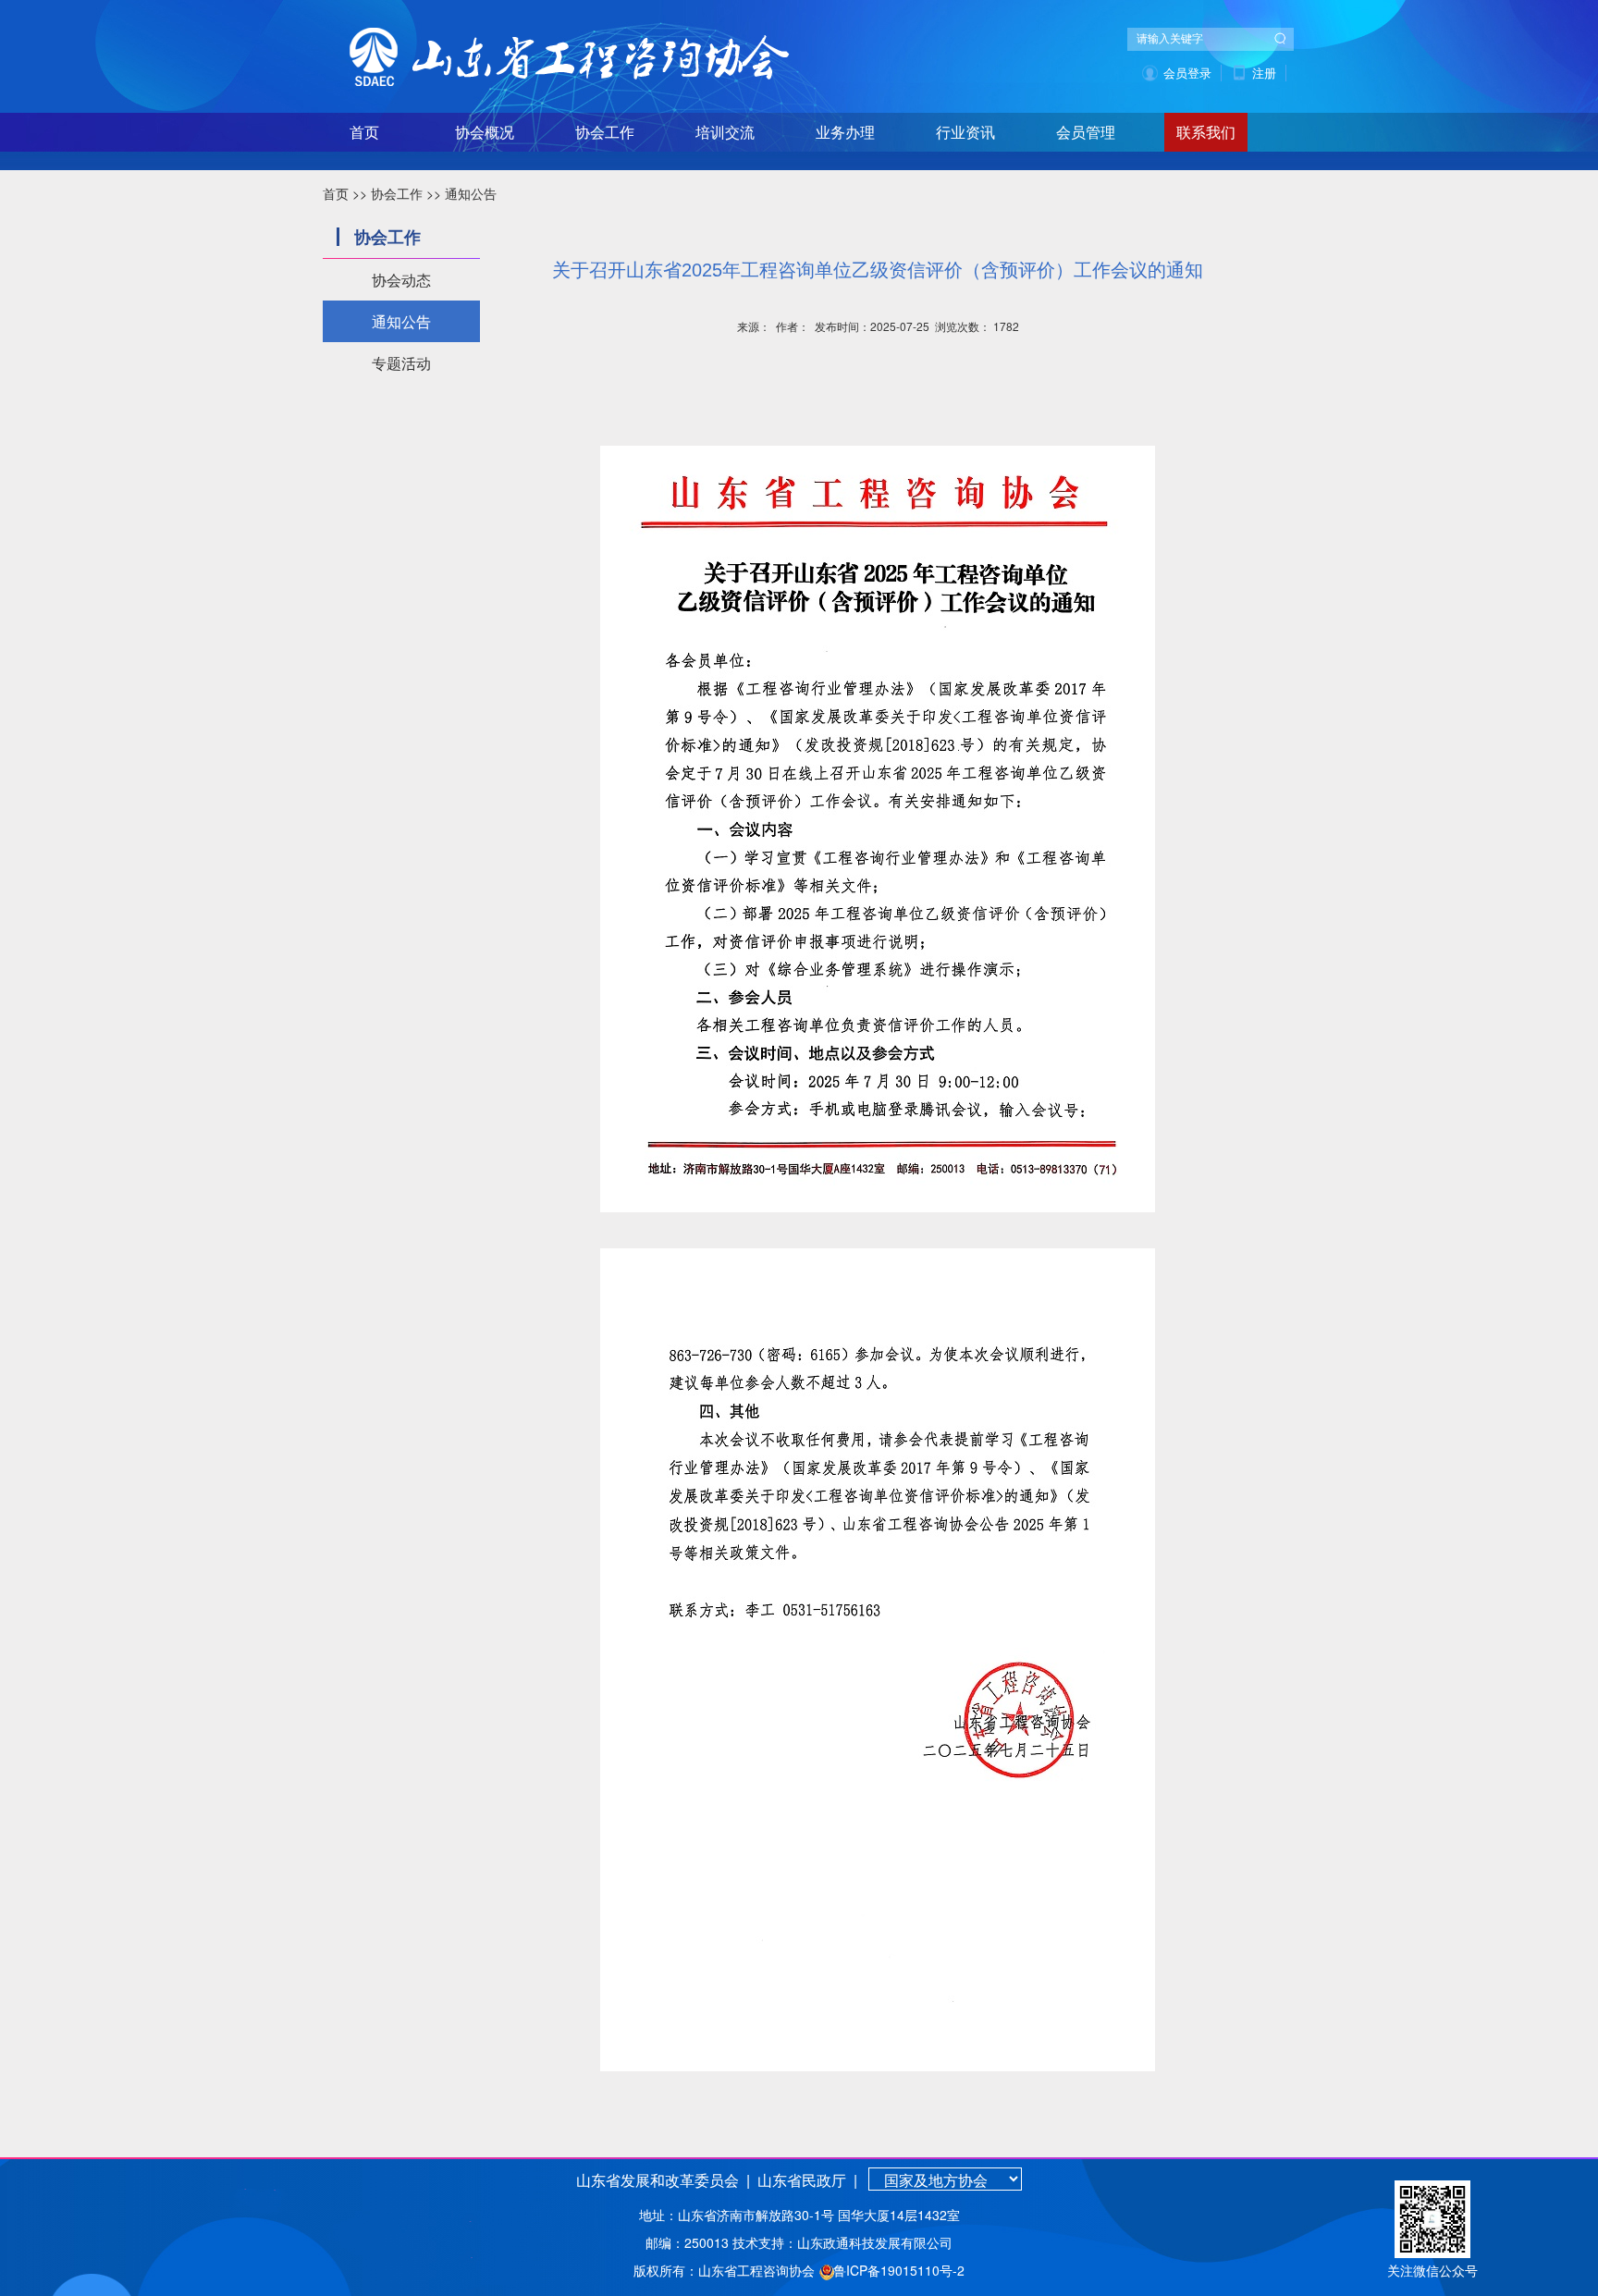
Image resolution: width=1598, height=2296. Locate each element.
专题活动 (401, 363)
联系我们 (1206, 133)
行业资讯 (965, 133)
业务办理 (845, 133)
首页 (364, 133)
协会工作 (605, 133)
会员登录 (1187, 73)
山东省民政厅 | (805, 2180)
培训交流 (725, 133)
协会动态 (401, 280)
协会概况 (485, 133)
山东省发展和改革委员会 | (663, 2180)
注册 (1264, 73)
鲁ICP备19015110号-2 (899, 2270)
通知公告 (471, 193)
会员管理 (1086, 133)
